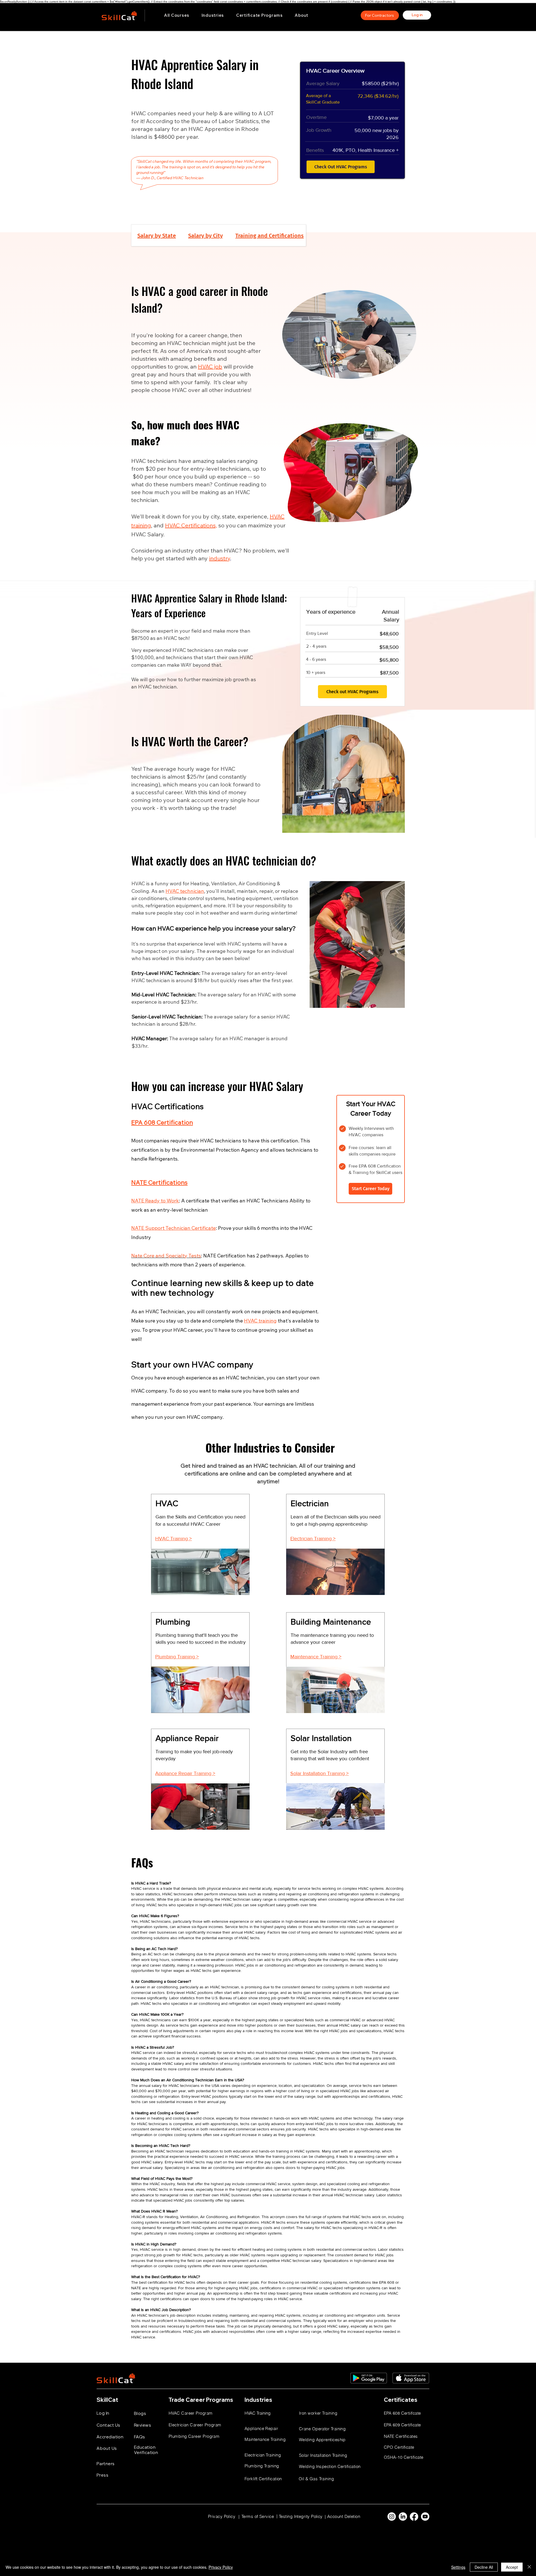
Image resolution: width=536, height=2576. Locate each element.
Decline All (484, 2567)
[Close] (529, 2567)
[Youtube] (425, 2517)
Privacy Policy (221, 2567)
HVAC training (260, 1321)
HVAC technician (185, 891)
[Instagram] (392, 2517)
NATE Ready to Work (155, 1201)
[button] (213, 15)
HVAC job (210, 366)
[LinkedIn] (403, 2517)
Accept (512, 2567)
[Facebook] (414, 2517)
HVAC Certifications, (191, 525)
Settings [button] (458, 2567)
